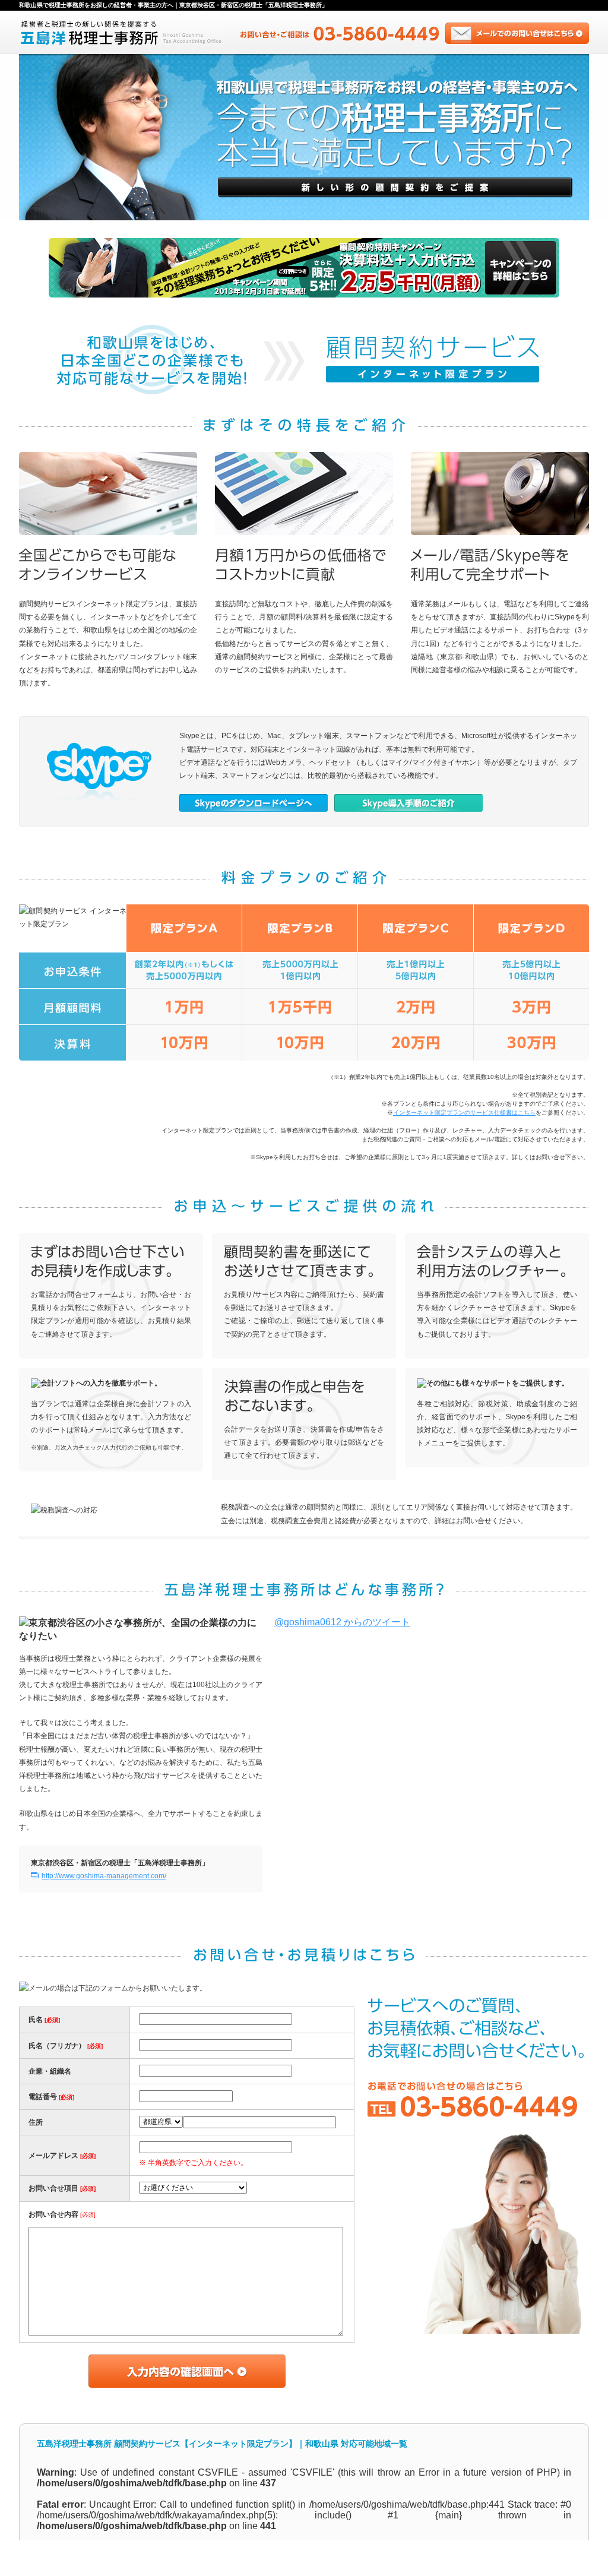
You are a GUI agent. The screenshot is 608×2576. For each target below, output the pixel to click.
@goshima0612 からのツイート (342, 1622)
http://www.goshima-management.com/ (104, 1876)
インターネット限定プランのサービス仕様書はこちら (464, 1113)
